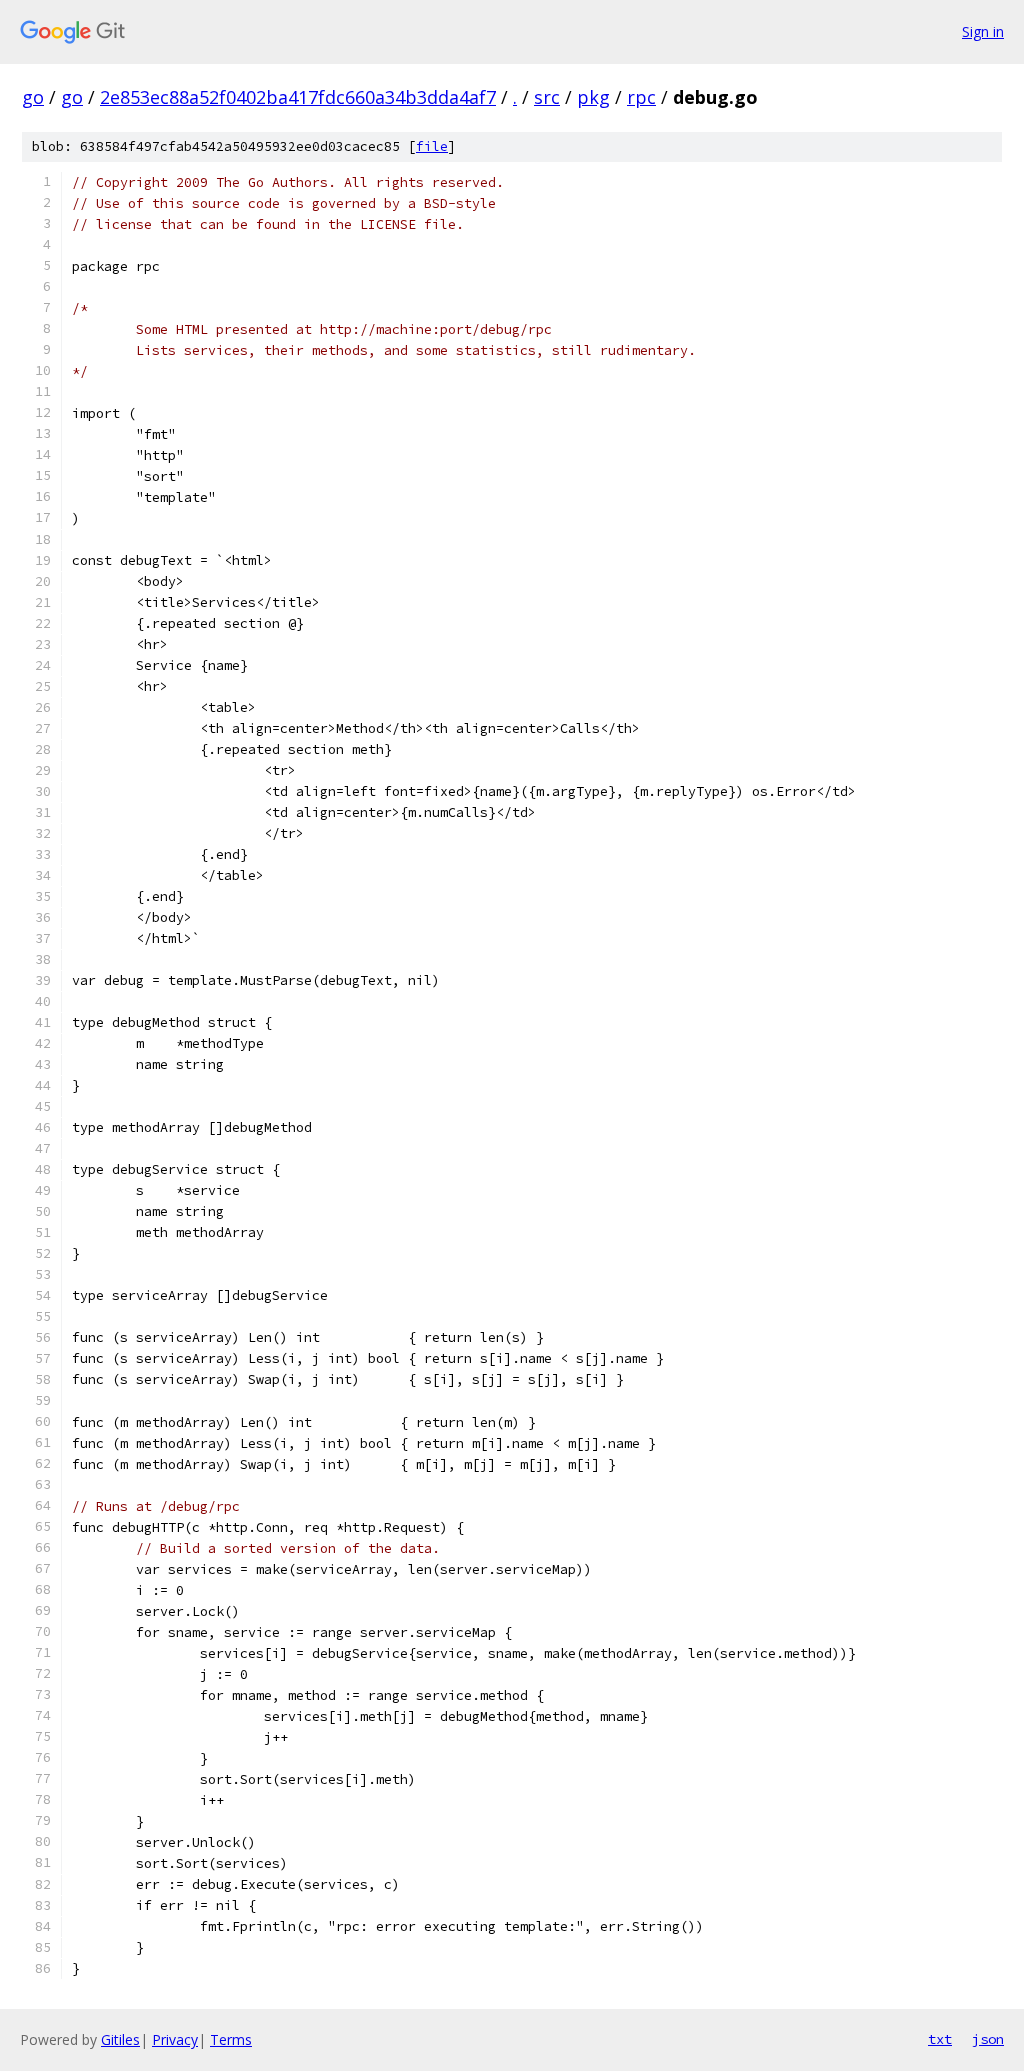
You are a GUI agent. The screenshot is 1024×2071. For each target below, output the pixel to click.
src (547, 97)
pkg (593, 97)
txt (940, 2039)
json (988, 2039)
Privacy (175, 2039)
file (432, 146)
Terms (231, 2039)
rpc (641, 97)
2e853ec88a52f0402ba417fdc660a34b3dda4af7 (298, 97)
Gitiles (120, 2039)
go (33, 97)
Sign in (983, 31)
